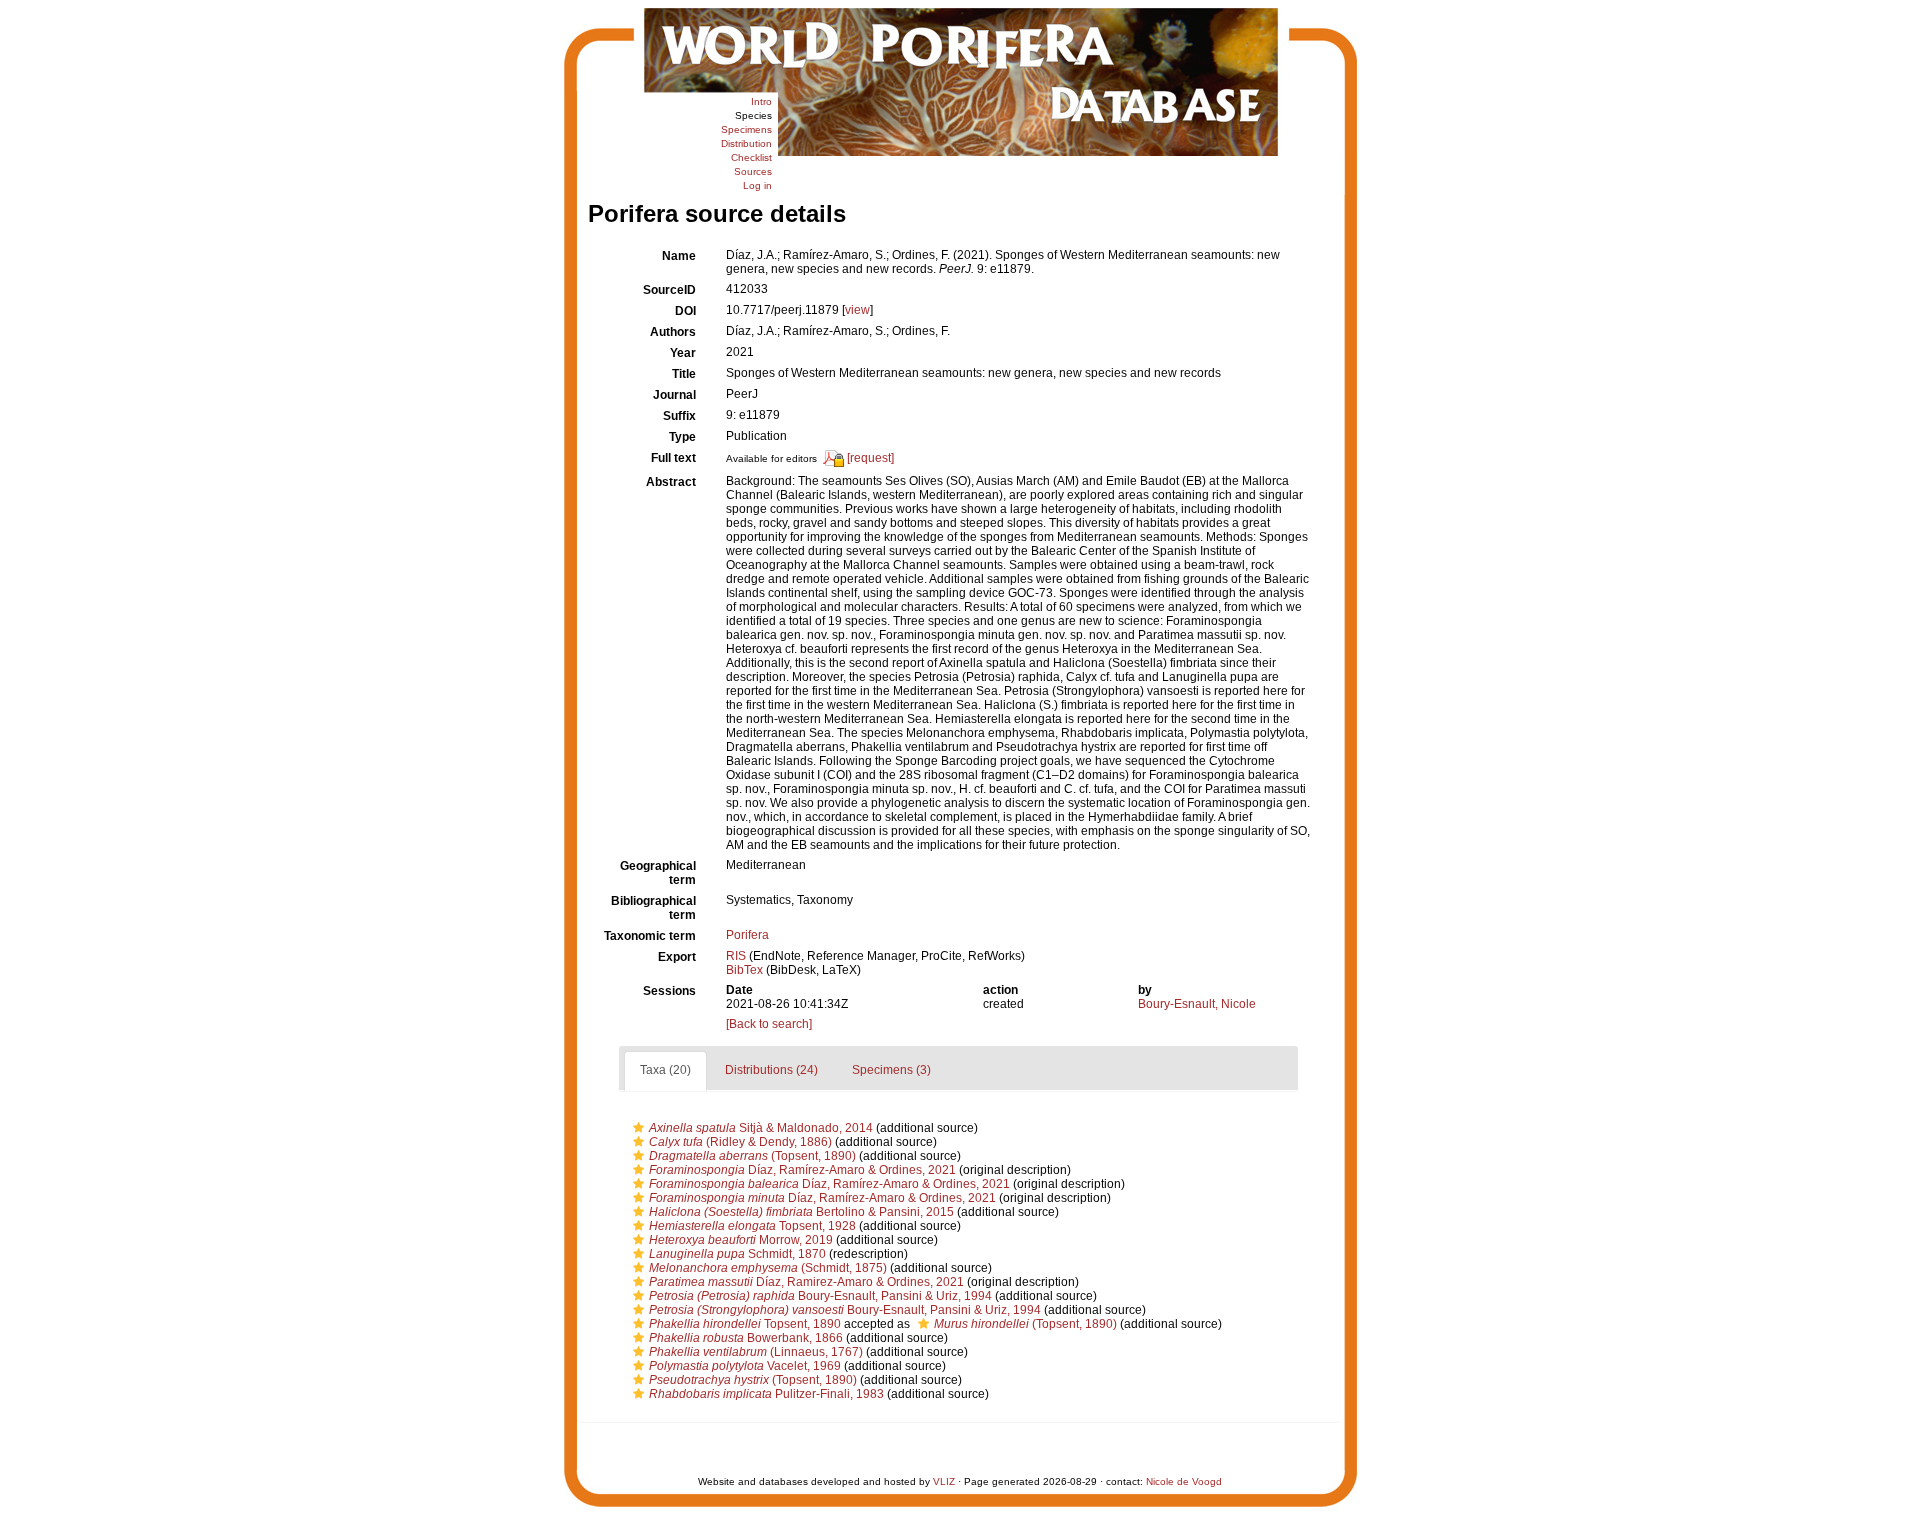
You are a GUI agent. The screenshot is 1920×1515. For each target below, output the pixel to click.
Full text (673, 458)
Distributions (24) (771, 1070)
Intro (761, 101)
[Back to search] (769, 1024)
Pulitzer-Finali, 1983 (766, 1394)
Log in (757, 185)
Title (684, 374)
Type (682, 437)
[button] (638, 1128)
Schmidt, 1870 (737, 1254)
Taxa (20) (665, 1070)
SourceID (669, 290)
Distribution (746, 143)
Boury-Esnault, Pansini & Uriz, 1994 (820, 1296)
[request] (870, 459)
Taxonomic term (650, 936)
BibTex (744, 970)
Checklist (751, 157)
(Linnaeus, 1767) (756, 1352)
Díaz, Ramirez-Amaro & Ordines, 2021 (806, 1282)
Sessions (669, 991)
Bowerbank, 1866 (746, 1338)
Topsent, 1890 (745, 1324)
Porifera (747, 935)
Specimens (746, 129)
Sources (753, 171)
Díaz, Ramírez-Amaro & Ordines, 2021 (802, 1170)
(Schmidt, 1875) (768, 1268)
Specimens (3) (891, 1070)
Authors (673, 332)
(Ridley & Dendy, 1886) (740, 1142)
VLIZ (944, 1481)
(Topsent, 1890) (752, 1156)
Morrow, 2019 (741, 1240)
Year (683, 353)
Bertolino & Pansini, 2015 (801, 1212)
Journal (674, 395)
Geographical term (658, 873)
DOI (685, 311)
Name (679, 256)
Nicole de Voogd (1184, 1481)
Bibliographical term (653, 908)
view (857, 310)
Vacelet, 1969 (745, 1366)
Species (753, 115)
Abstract (671, 482)
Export (677, 957)
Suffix (679, 416)
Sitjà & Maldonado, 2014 (761, 1128)
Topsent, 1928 (752, 1226)
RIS (736, 956)
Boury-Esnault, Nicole (1197, 1004)
